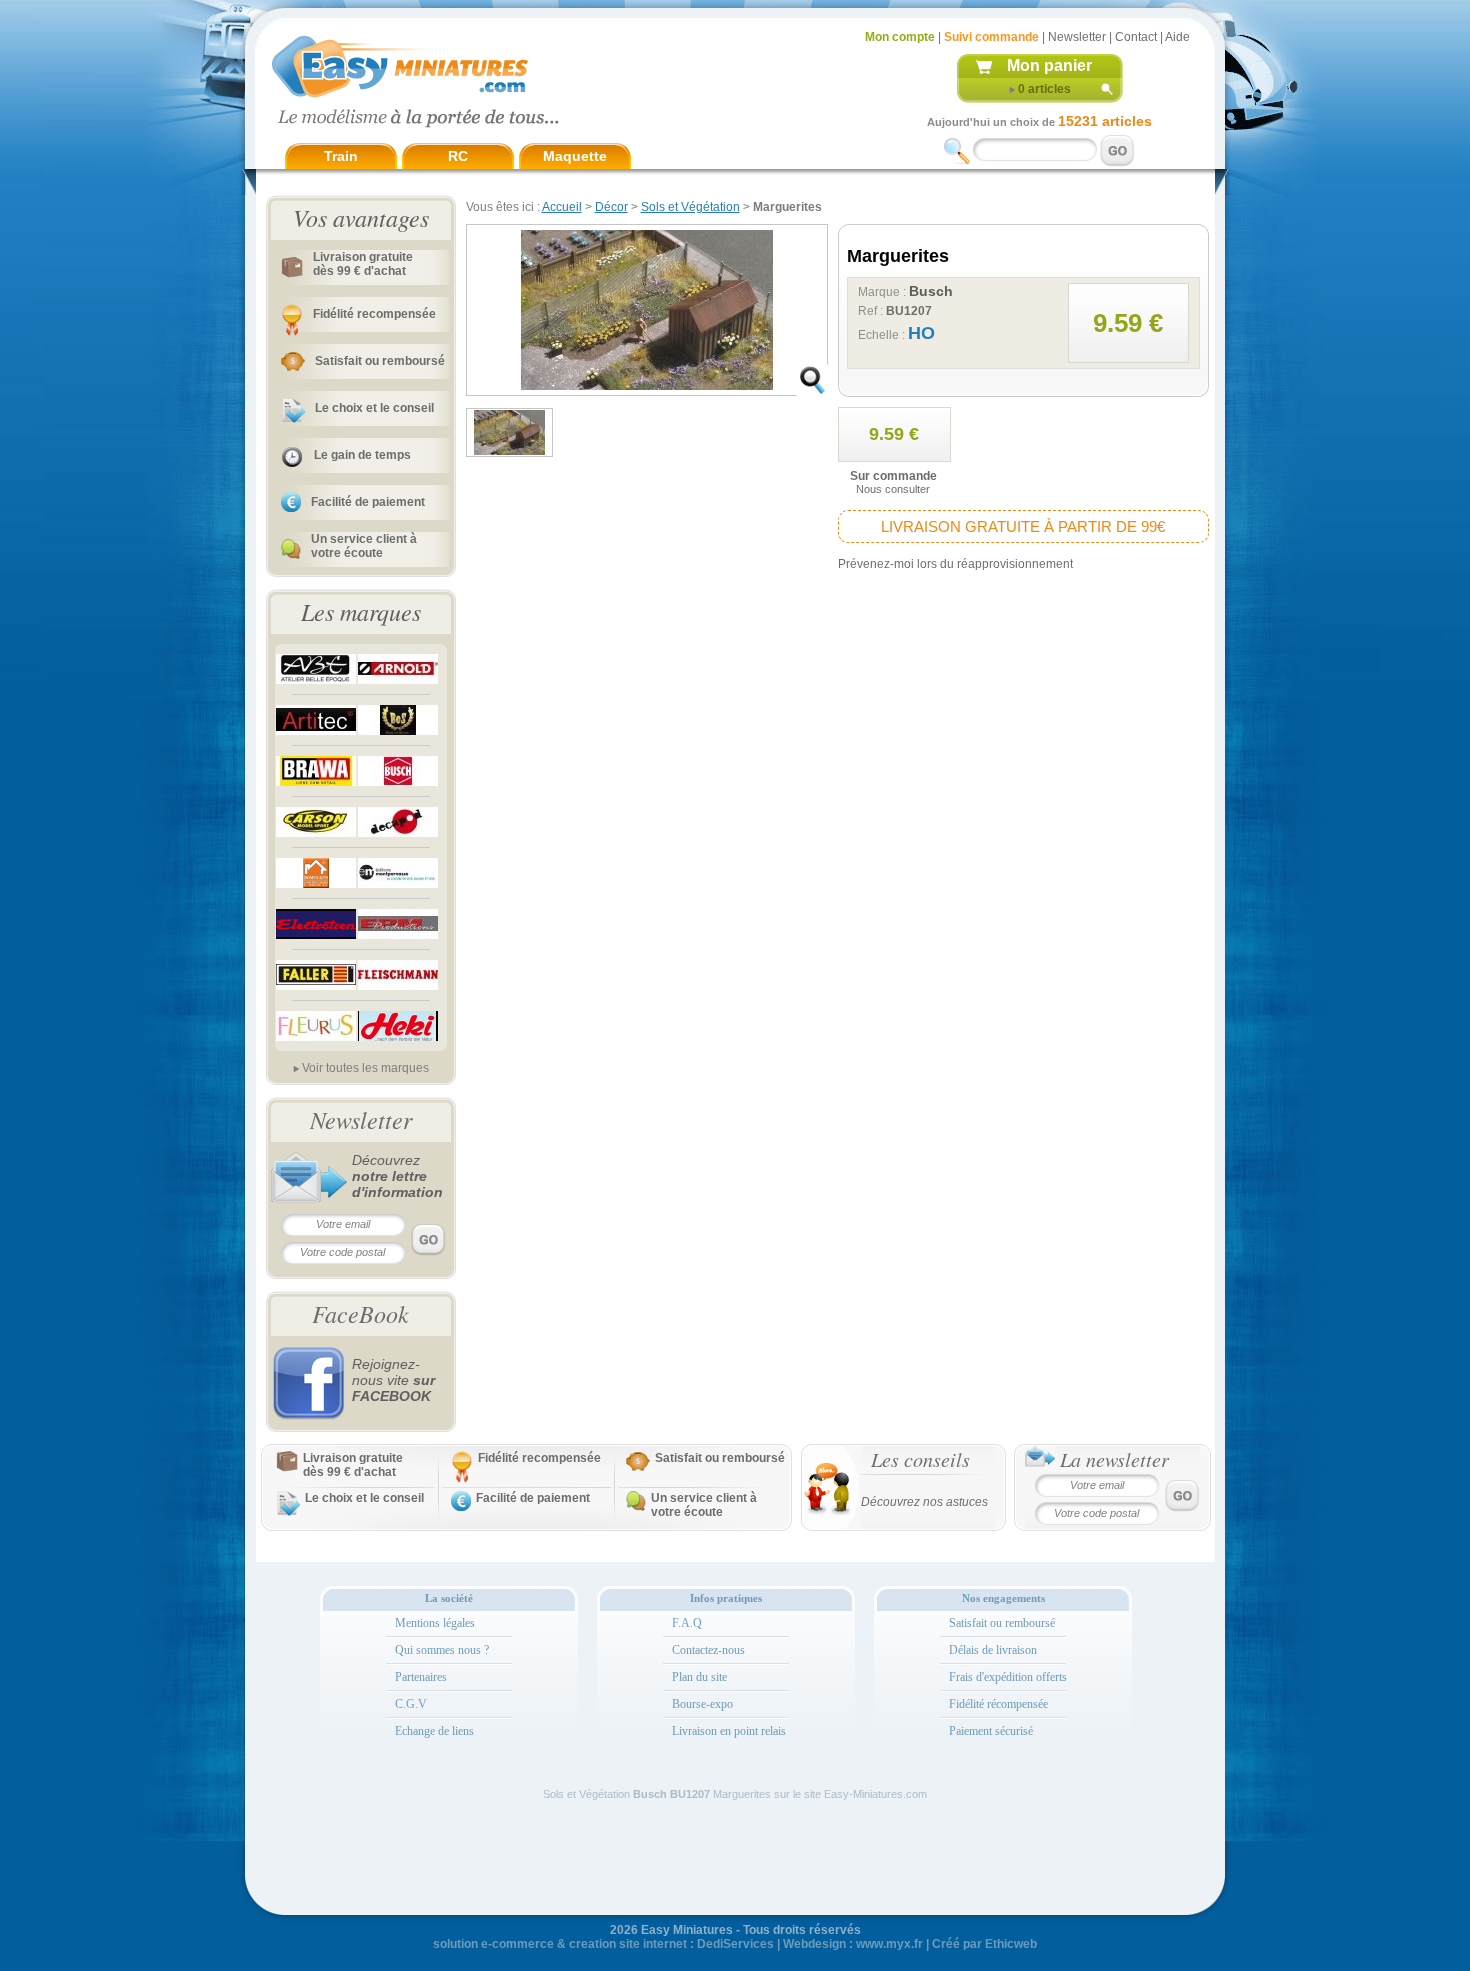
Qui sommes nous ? (442, 1650)
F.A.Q (687, 1623)
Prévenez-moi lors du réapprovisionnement (955, 564)
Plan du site (699, 1677)
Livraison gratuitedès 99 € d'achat (363, 264)
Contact (1136, 37)
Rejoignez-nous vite (393, 1380)
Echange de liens (434, 1731)
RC (458, 156)
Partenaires (421, 1677)
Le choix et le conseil (374, 408)
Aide (1177, 37)
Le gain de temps (362, 455)
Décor (611, 207)
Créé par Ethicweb (984, 1944)
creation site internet (628, 1944)
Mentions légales (435, 1623)
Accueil (562, 207)
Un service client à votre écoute (364, 546)
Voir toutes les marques (365, 1068)
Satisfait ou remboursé (380, 361)
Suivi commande (991, 37)
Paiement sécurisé (991, 1731)
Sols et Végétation (690, 207)
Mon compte (900, 37)
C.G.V (411, 1704)
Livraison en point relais (729, 1731)
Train (341, 156)
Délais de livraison (993, 1650)
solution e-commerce (493, 1944)
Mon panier (1049, 65)
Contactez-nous (708, 1650)
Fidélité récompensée (998, 1704)
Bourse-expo (702, 1704)
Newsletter (1077, 37)
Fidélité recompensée (374, 314)
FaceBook (360, 1313)
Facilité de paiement (368, 502)
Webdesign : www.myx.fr (853, 1944)
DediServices (735, 1944)
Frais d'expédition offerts (1008, 1677)
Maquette (575, 156)
